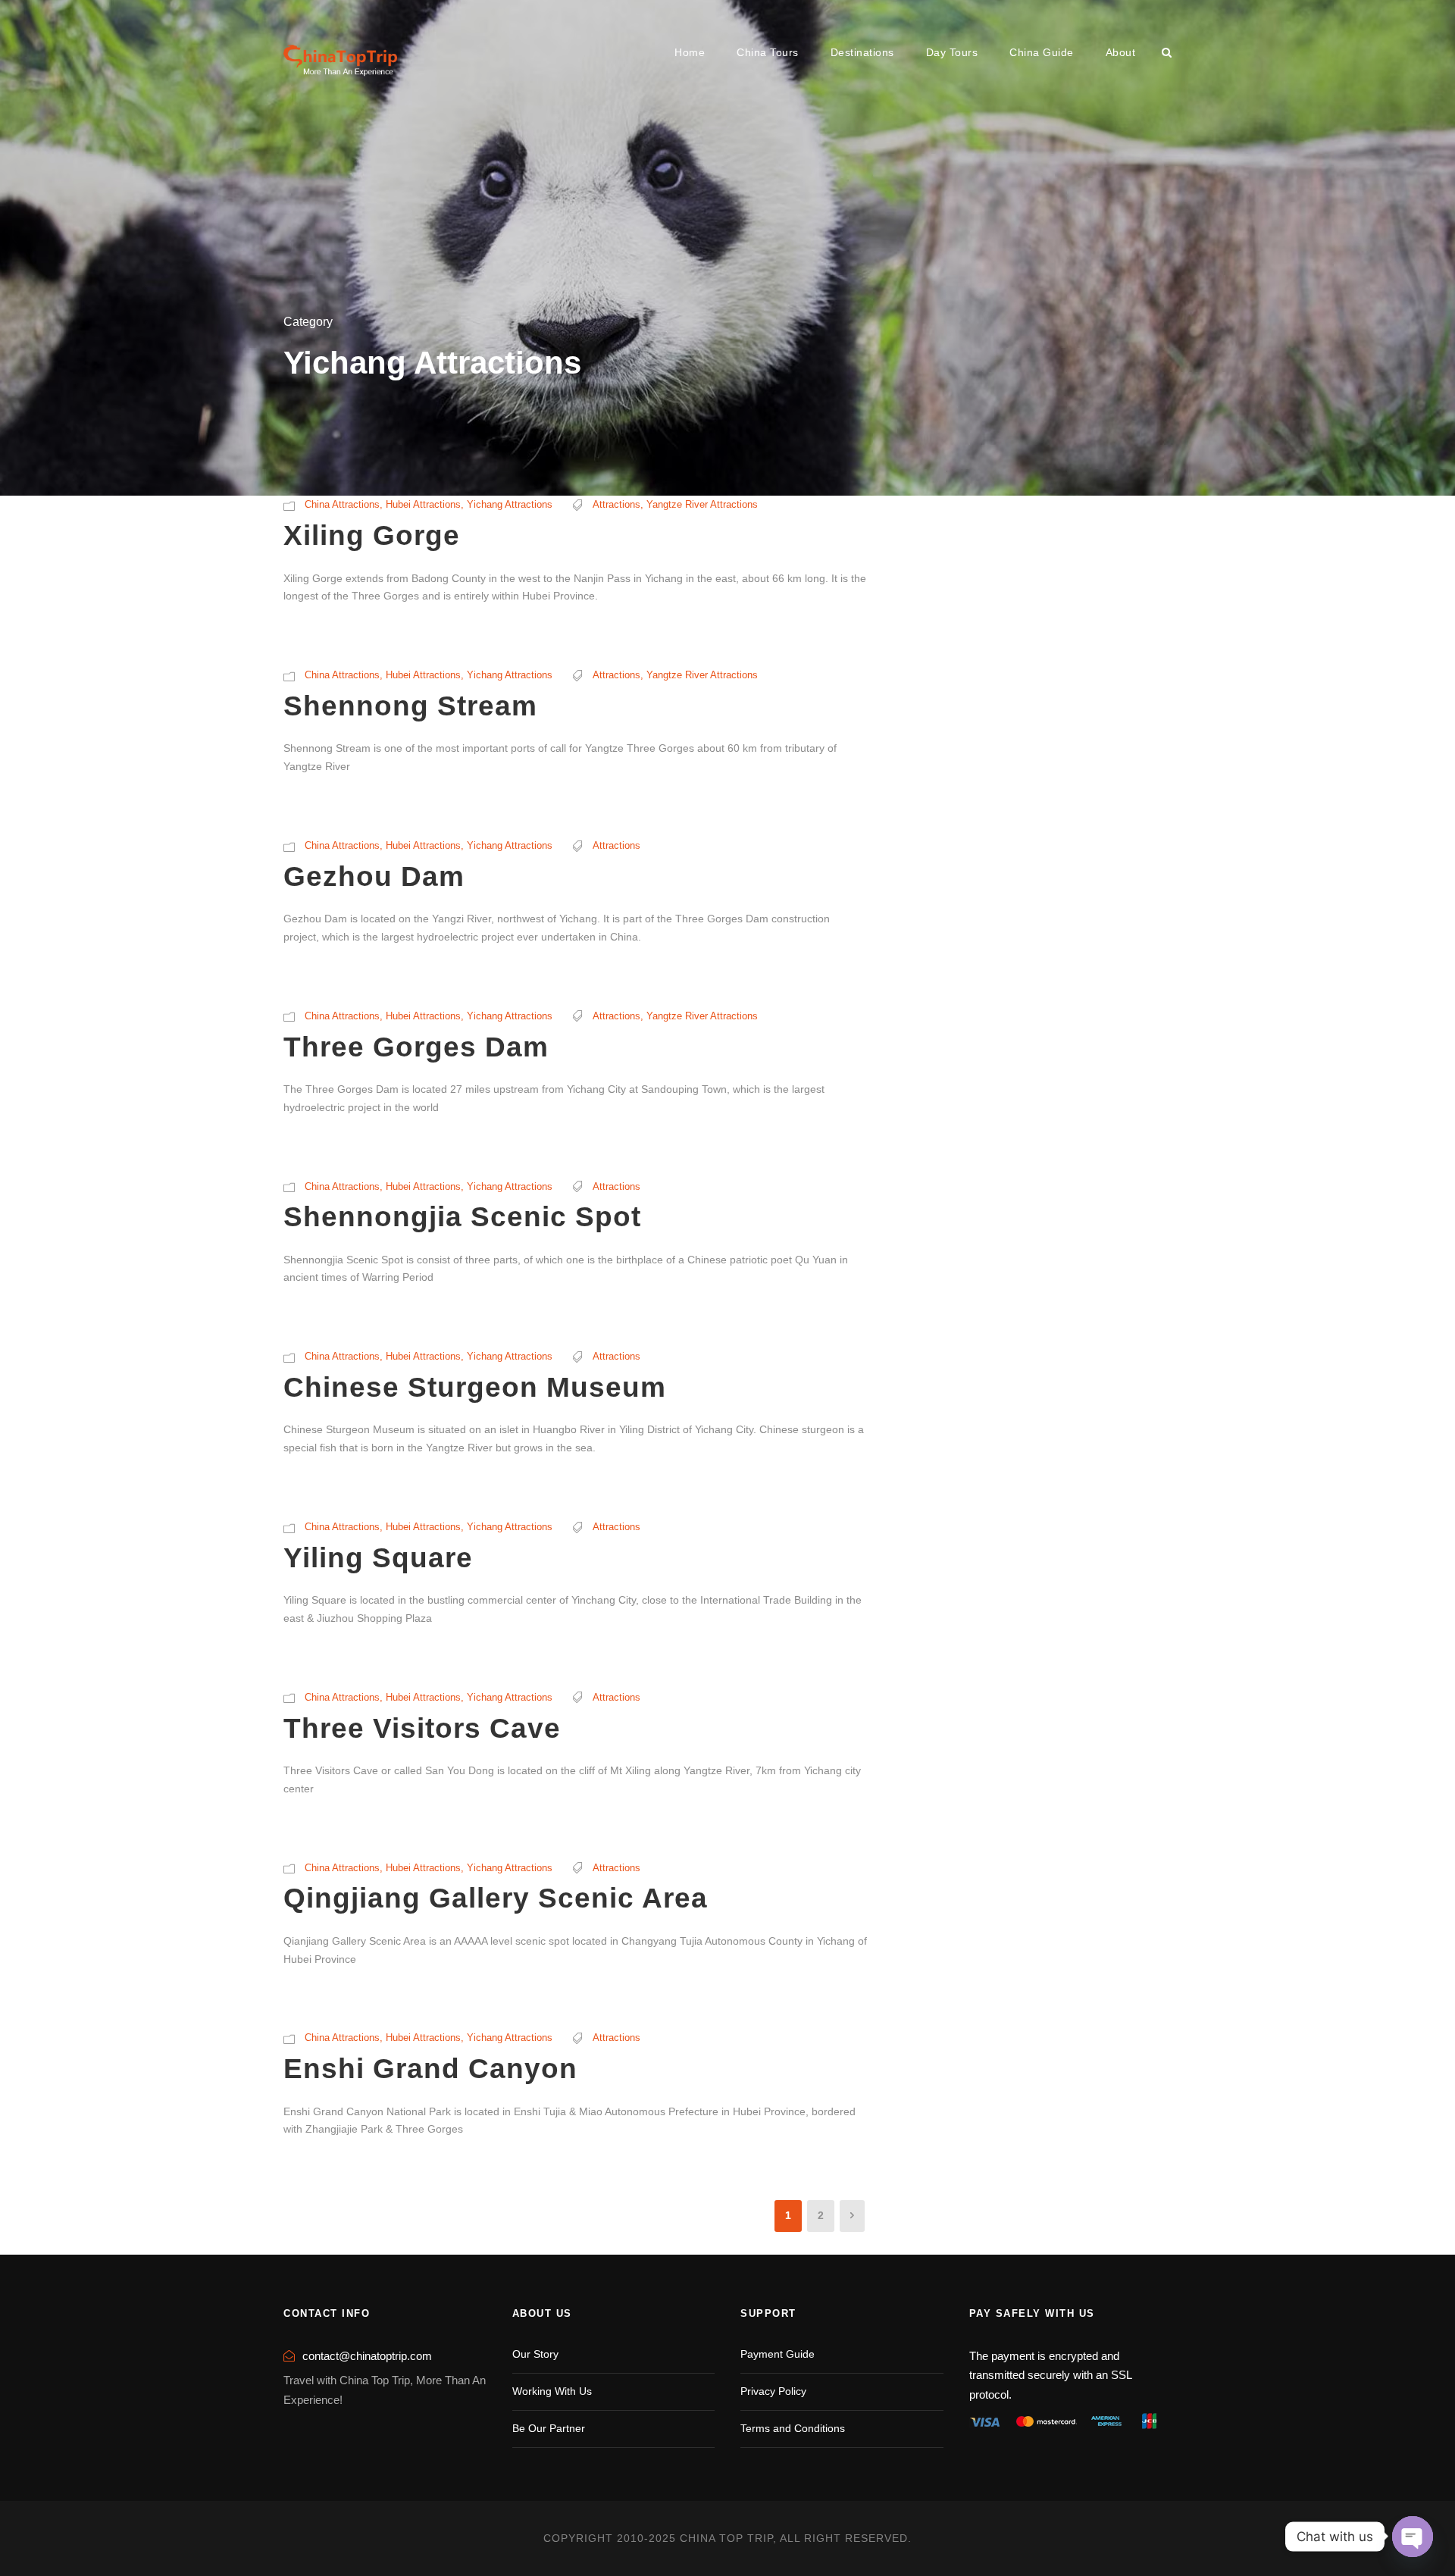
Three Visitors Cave (422, 1728)
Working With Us (552, 2391)
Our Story (535, 2354)
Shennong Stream (410, 706)
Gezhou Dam (374, 876)
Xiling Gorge (372, 535)
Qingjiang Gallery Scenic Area (496, 1898)
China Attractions (342, 504)
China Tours (768, 52)
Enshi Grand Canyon (430, 2069)
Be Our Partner (549, 2428)
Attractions (616, 504)
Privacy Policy (773, 2391)
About (1121, 52)
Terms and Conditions (793, 2428)
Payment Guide (778, 2354)
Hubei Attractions (423, 504)
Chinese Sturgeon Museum (475, 1387)
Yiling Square (378, 1558)
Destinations (862, 52)
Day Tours (952, 52)
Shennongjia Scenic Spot (462, 1217)
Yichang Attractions (510, 504)
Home (690, 52)
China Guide (1042, 52)
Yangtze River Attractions (702, 504)
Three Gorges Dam (416, 1047)
